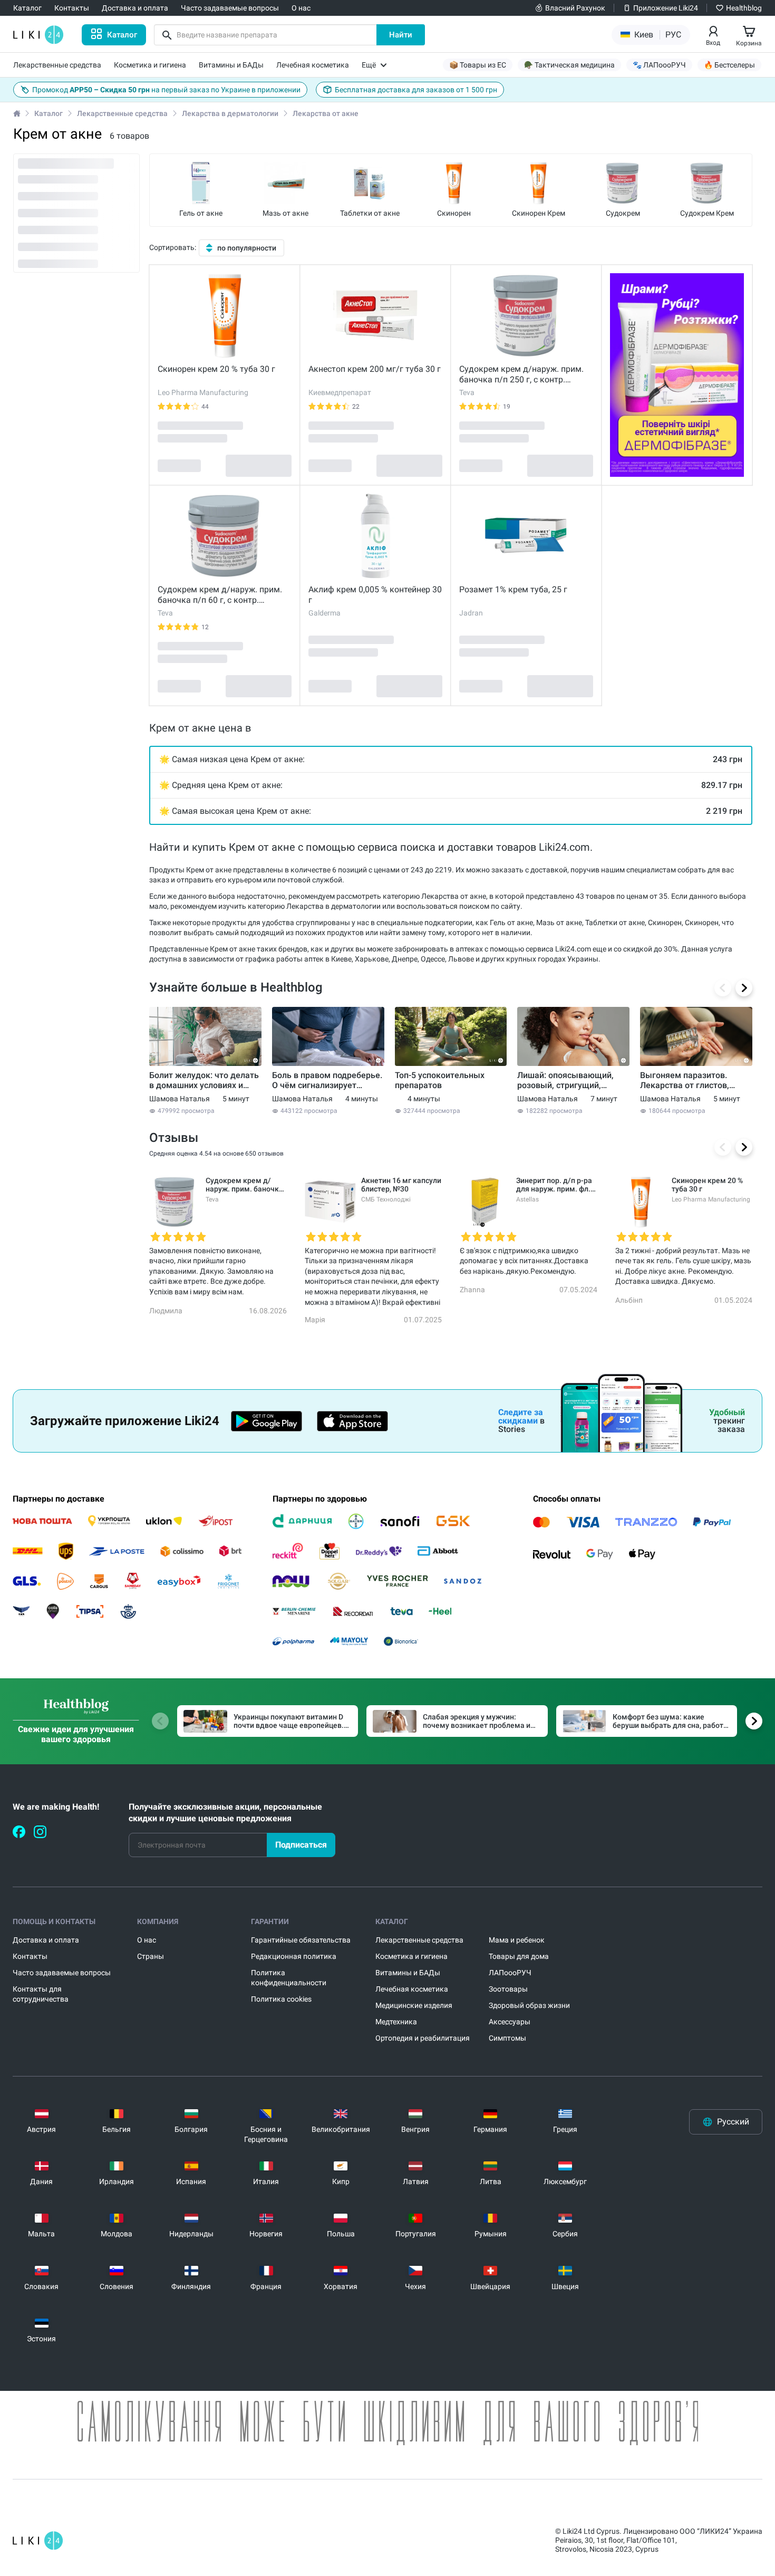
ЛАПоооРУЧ (510, 1973)
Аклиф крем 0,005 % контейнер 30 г (375, 595)
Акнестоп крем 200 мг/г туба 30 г (375, 369)
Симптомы (507, 2038)
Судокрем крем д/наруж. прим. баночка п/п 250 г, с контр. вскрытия (521, 374)
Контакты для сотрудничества (41, 1994)
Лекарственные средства (122, 113)
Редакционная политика (294, 1956)
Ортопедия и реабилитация (423, 2038)
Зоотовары (508, 1989)
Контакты (30, 1956)
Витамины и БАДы (408, 1973)
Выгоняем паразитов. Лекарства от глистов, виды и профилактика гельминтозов (685, 1080)
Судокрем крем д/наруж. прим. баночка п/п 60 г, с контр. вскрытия (220, 595)
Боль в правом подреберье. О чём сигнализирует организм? (327, 1080)
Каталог (49, 113)
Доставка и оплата (46, 1940)
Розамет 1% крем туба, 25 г (513, 589)
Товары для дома (519, 1956)
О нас (147, 1940)
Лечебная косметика (412, 1989)
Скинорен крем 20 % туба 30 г (216, 369)
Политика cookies (281, 1999)
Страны (151, 1956)
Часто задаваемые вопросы (62, 1973)
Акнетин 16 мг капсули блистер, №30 (401, 1185)
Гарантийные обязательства (301, 1940)
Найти (401, 35)
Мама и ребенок (517, 1940)
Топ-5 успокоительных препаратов (440, 1080)
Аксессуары (510, 2022)
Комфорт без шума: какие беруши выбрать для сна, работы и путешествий (671, 1722)
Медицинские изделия (414, 2005)
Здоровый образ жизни (529, 2005)
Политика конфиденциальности (289, 1978)
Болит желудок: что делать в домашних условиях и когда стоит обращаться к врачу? (204, 1080)
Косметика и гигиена (411, 1956)
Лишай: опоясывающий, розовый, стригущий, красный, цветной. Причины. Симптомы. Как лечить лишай (569, 1080)
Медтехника (396, 2022)
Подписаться (301, 1845)
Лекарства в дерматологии (230, 113)
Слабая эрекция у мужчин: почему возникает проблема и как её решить (477, 1722)
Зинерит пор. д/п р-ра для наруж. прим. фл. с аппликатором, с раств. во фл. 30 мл (556, 1185)
